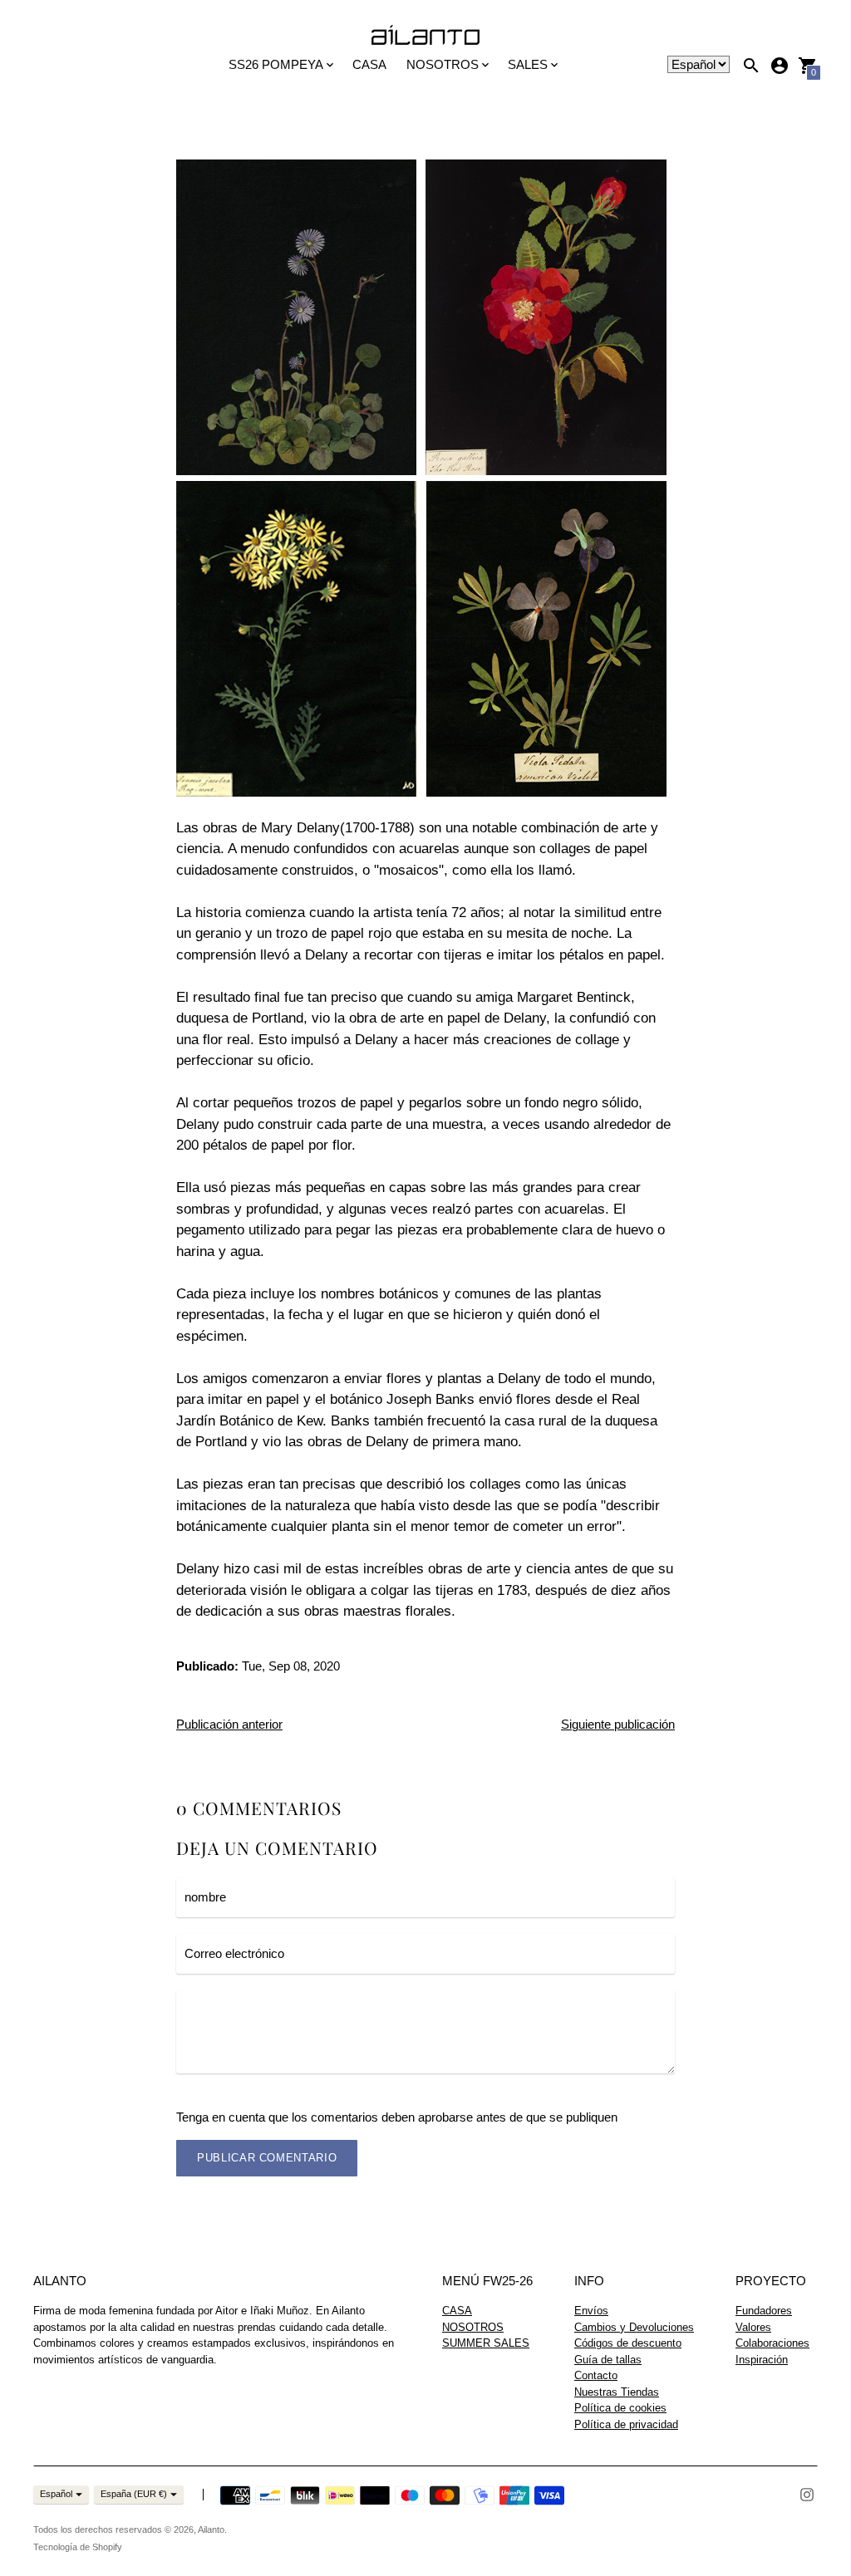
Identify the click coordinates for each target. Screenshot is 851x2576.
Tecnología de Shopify (78, 2547)
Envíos (591, 2311)
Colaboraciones (772, 2343)
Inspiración (762, 2360)
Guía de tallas (608, 2360)
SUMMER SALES (486, 2343)
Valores (753, 2327)
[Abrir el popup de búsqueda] (751, 66)
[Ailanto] (425, 36)
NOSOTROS (473, 2327)
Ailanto (211, 2529)
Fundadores (764, 2311)
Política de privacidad (626, 2424)
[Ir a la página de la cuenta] (780, 66)
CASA (369, 64)
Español (56, 2494)
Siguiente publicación (618, 1724)
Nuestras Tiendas (617, 2392)
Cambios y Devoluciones (634, 2327)
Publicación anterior (229, 1724)
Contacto (596, 2375)
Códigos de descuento (628, 2343)
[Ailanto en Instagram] (807, 2493)
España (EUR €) (134, 2494)
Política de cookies (620, 2408)
